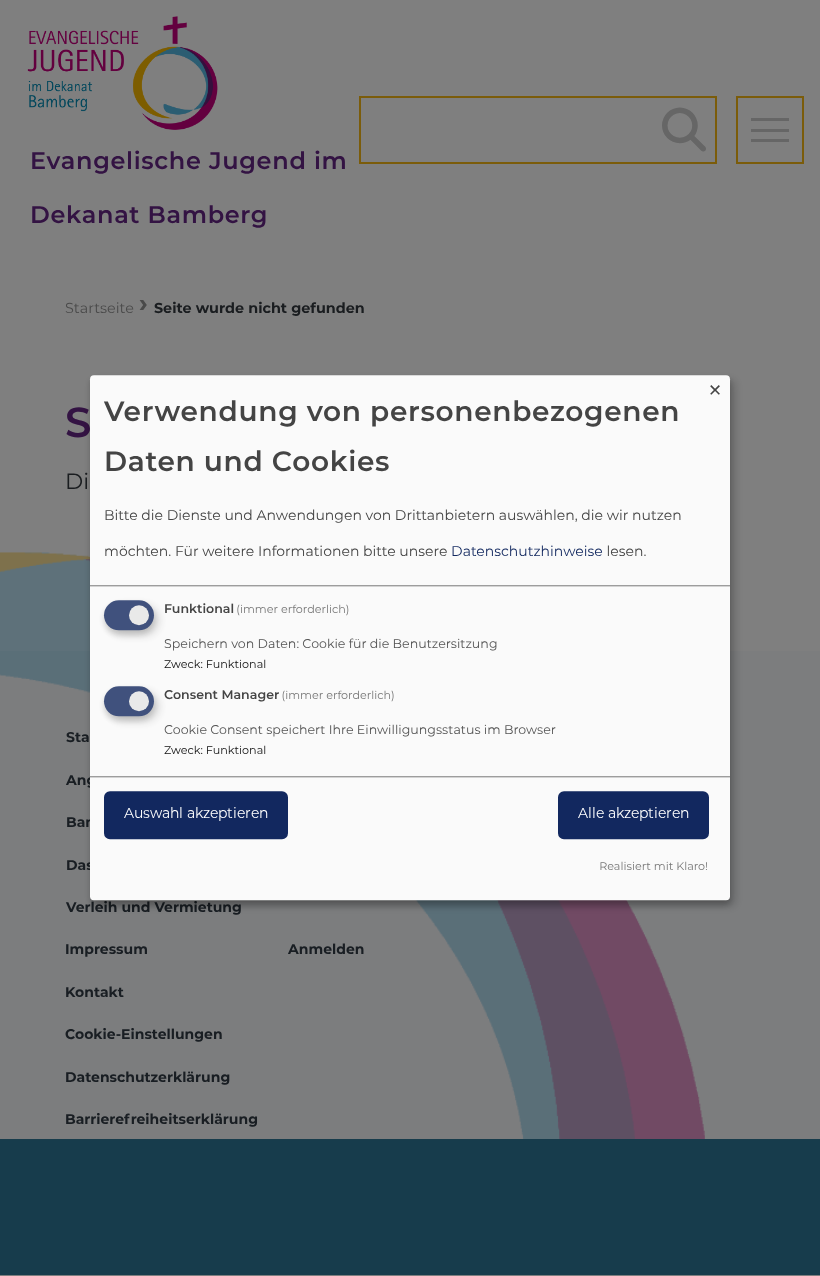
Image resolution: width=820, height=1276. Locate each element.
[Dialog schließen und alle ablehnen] (715, 387)
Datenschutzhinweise (527, 552)
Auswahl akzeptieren (196, 814)
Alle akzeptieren (633, 814)
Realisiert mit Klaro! (653, 868)
